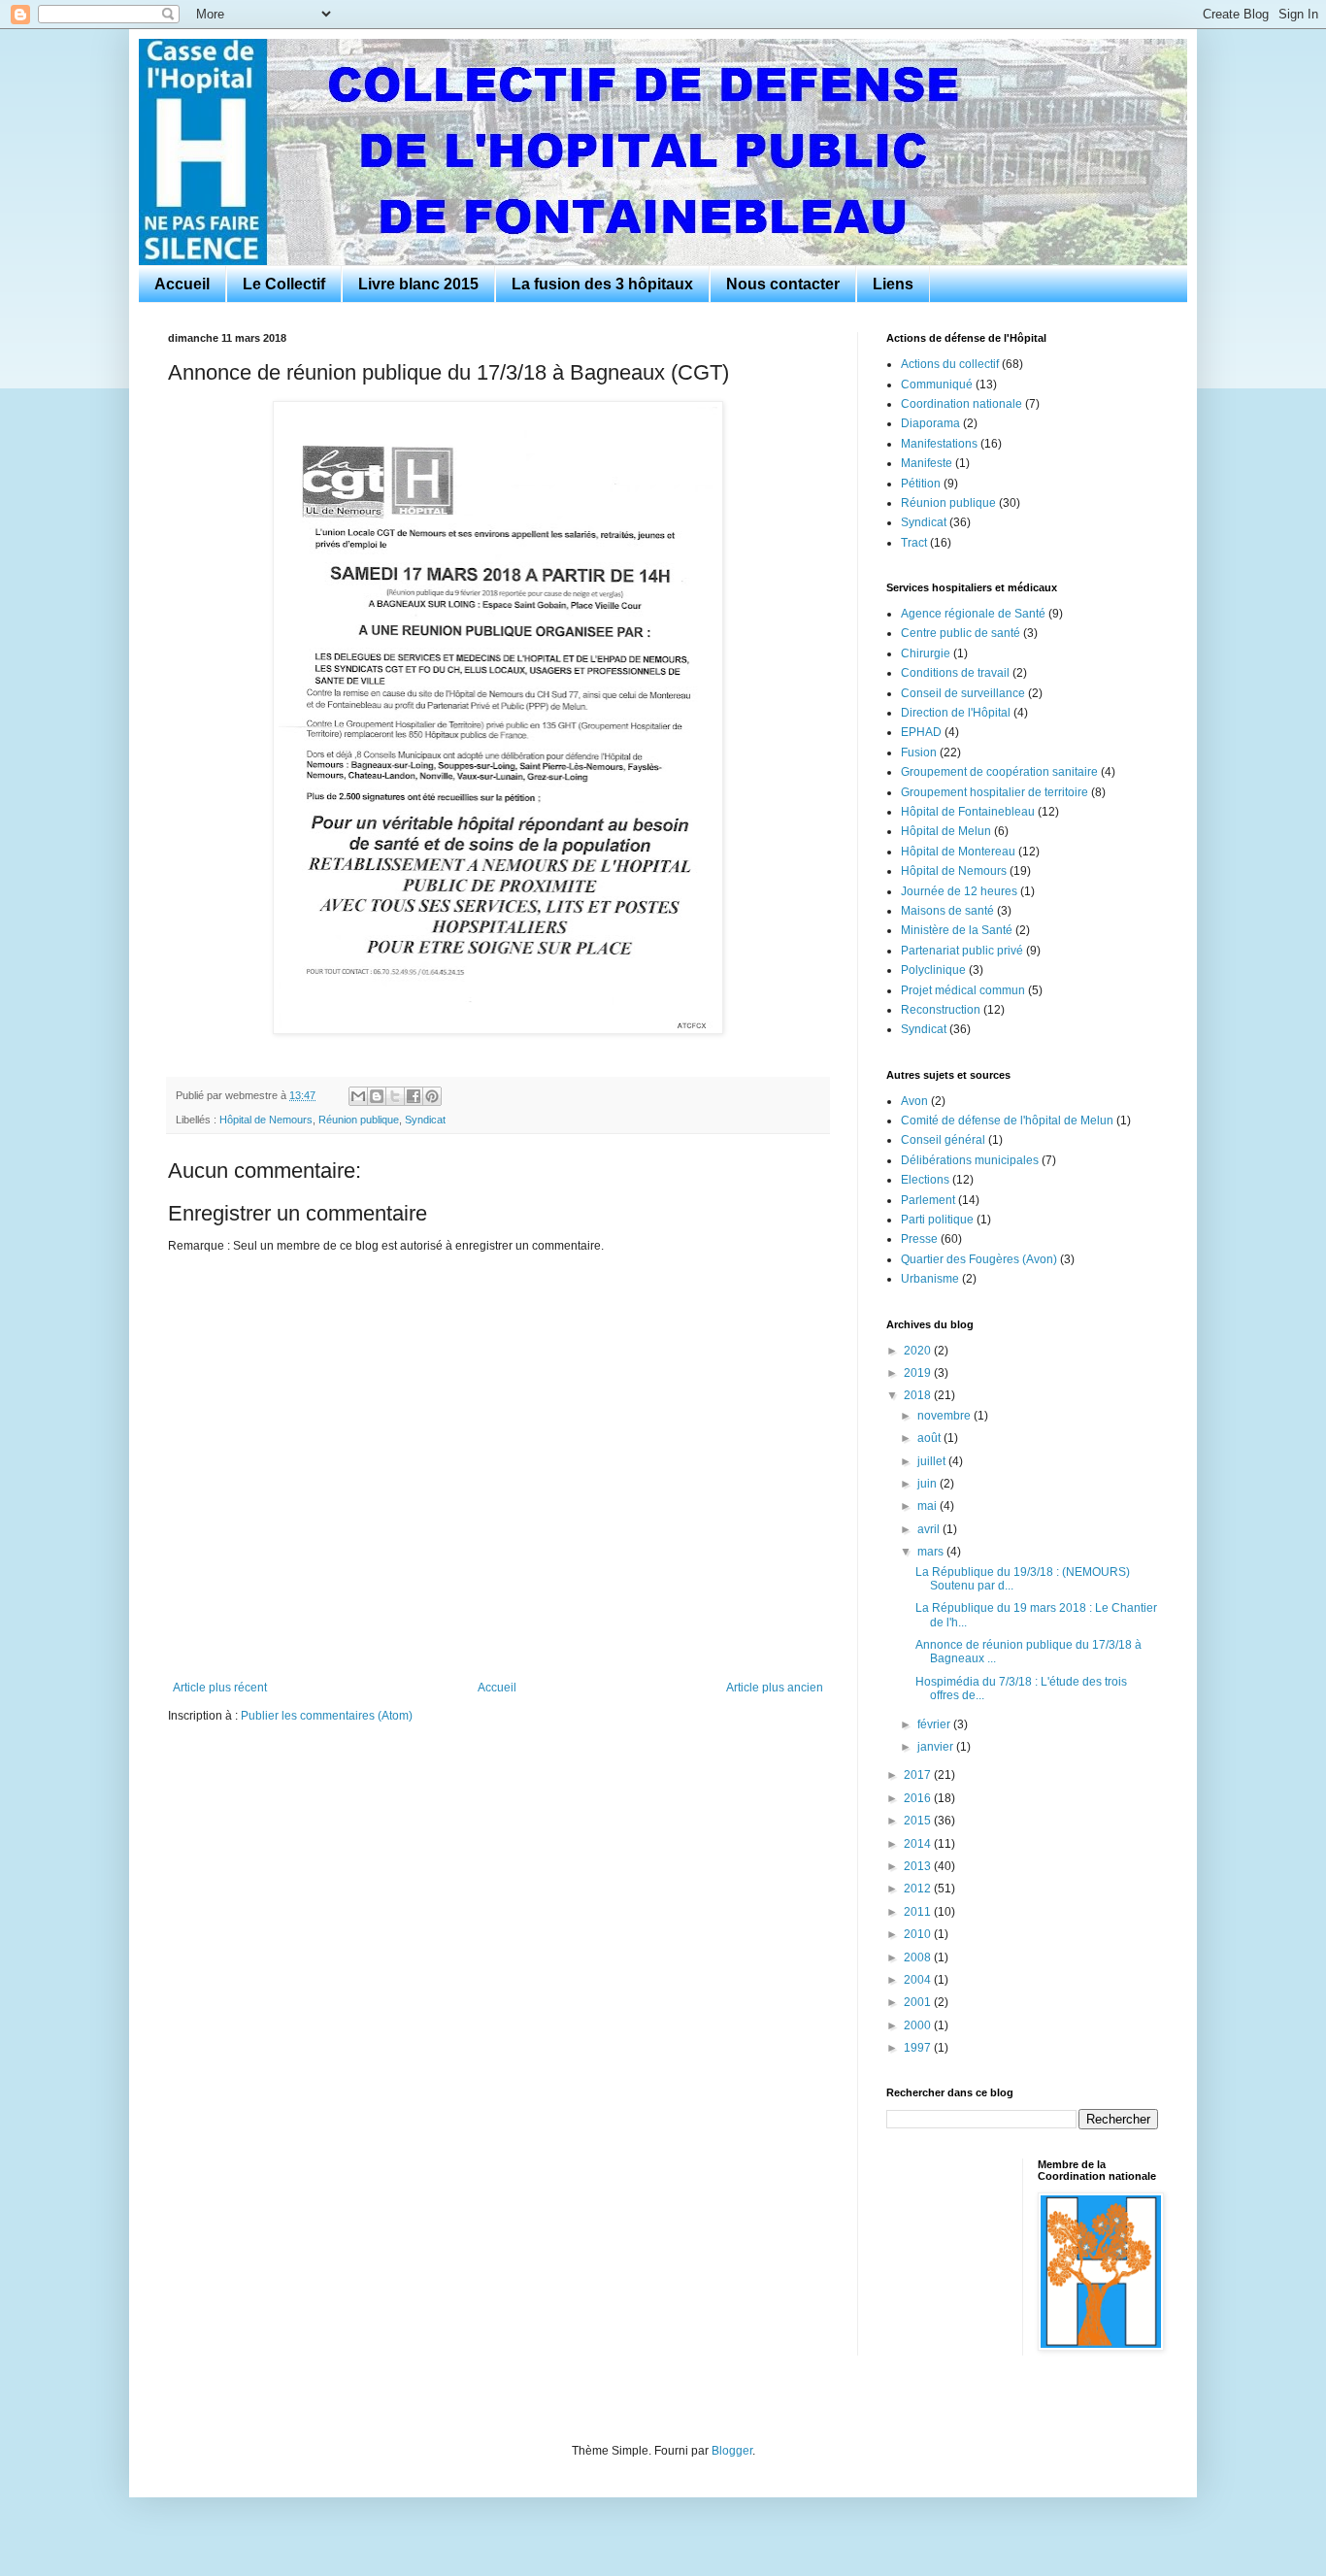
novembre (945, 1416)
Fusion (919, 753)
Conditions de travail (955, 673)
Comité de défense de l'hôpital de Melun (1007, 1121)
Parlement (928, 1200)
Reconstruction (941, 1010)
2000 (919, 2025)
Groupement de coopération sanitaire (999, 772)
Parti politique (937, 1220)
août (930, 1438)
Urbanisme (930, 1279)
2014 (919, 1844)
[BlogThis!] (377, 1096)
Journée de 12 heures (959, 891)
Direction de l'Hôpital (956, 713)
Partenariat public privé (962, 951)
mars (932, 1552)
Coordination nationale (961, 404)
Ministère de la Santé (957, 930)
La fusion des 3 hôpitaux (602, 284)
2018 (919, 1395)
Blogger (732, 2451)
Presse (919, 1239)
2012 (919, 1889)
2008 (919, 1957)
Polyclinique (933, 970)
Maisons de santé (947, 911)
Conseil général (943, 1140)
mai (928, 1506)
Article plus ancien (775, 1688)
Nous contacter (783, 284)
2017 (919, 1775)
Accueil (182, 284)
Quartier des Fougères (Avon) (979, 1259)
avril (930, 1529)
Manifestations (939, 444)
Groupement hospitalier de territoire (994, 792)
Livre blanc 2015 (418, 284)
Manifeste (927, 463)
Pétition (921, 484)
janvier (937, 1747)
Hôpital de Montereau (958, 852)
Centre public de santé (961, 633)
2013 (919, 1866)
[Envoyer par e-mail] (358, 1096)
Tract (914, 543)
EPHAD (921, 732)
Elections (925, 1180)
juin (928, 1484)
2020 (919, 1351)
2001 (919, 2002)
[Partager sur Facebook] (414, 1096)
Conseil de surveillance (963, 693)
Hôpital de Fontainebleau (968, 812)
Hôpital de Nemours (266, 1120)
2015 (919, 1821)
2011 (919, 1912)
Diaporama (930, 423)
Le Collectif (284, 284)
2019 (919, 1373)
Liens (893, 284)
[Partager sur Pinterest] (432, 1096)
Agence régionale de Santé (973, 614)
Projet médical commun (963, 990)
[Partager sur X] (395, 1096)
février (935, 1724)
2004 (919, 1980)
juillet (933, 1461)
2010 (919, 1934)
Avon (914, 1101)
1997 (919, 2048)
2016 (919, 1798)
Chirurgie (926, 653)
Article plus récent (220, 1688)
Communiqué (937, 385)
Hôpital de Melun (946, 831)
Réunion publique (359, 1120)
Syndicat (425, 1120)
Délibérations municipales (970, 1160)
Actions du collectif (950, 364)
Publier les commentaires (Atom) (327, 1716)
